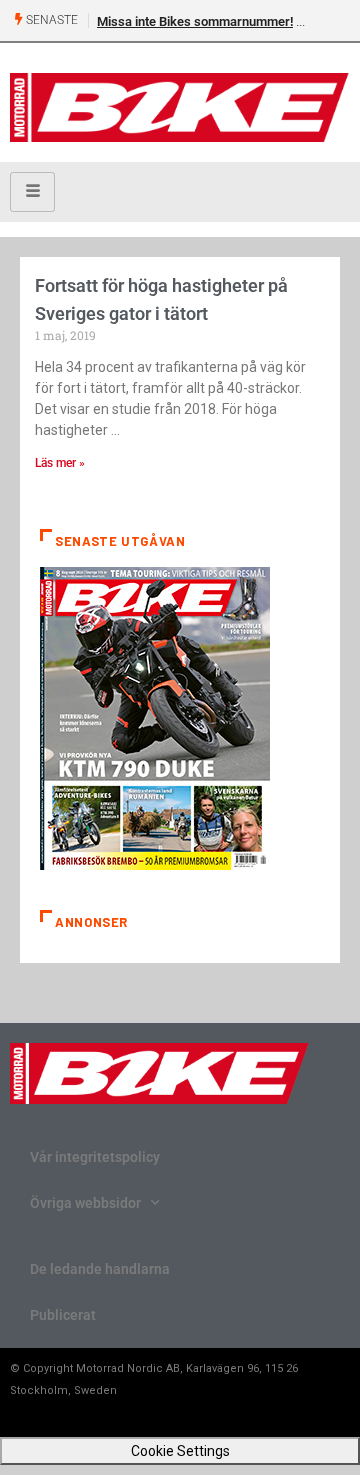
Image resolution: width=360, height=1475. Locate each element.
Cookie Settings (180, 1451)
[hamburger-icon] (32, 192)
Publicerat (63, 1315)
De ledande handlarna (100, 1269)
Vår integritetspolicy (95, 1157)
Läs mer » (60, 463)
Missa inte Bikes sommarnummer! (195, 21)
